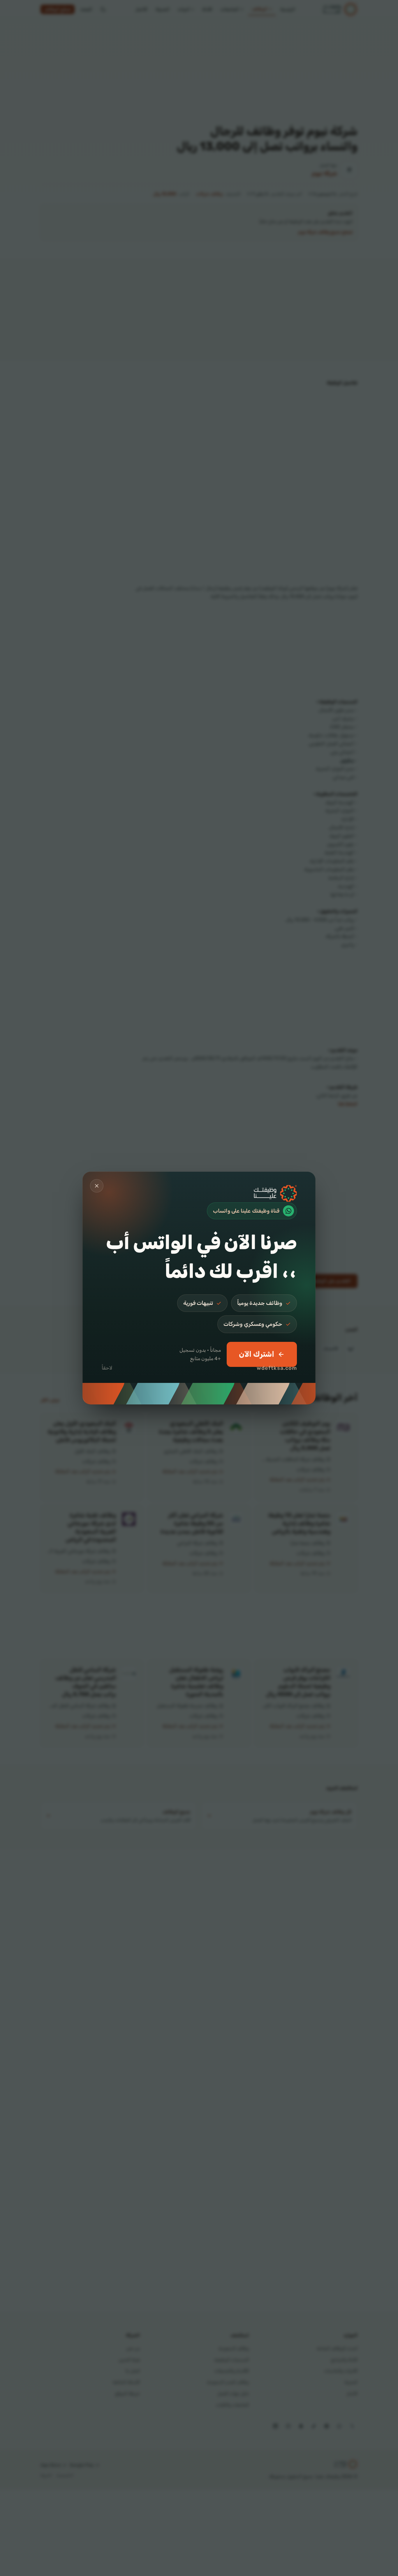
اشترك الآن (257, 1354)
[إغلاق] (97, 1186)
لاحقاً (107, 1368)
